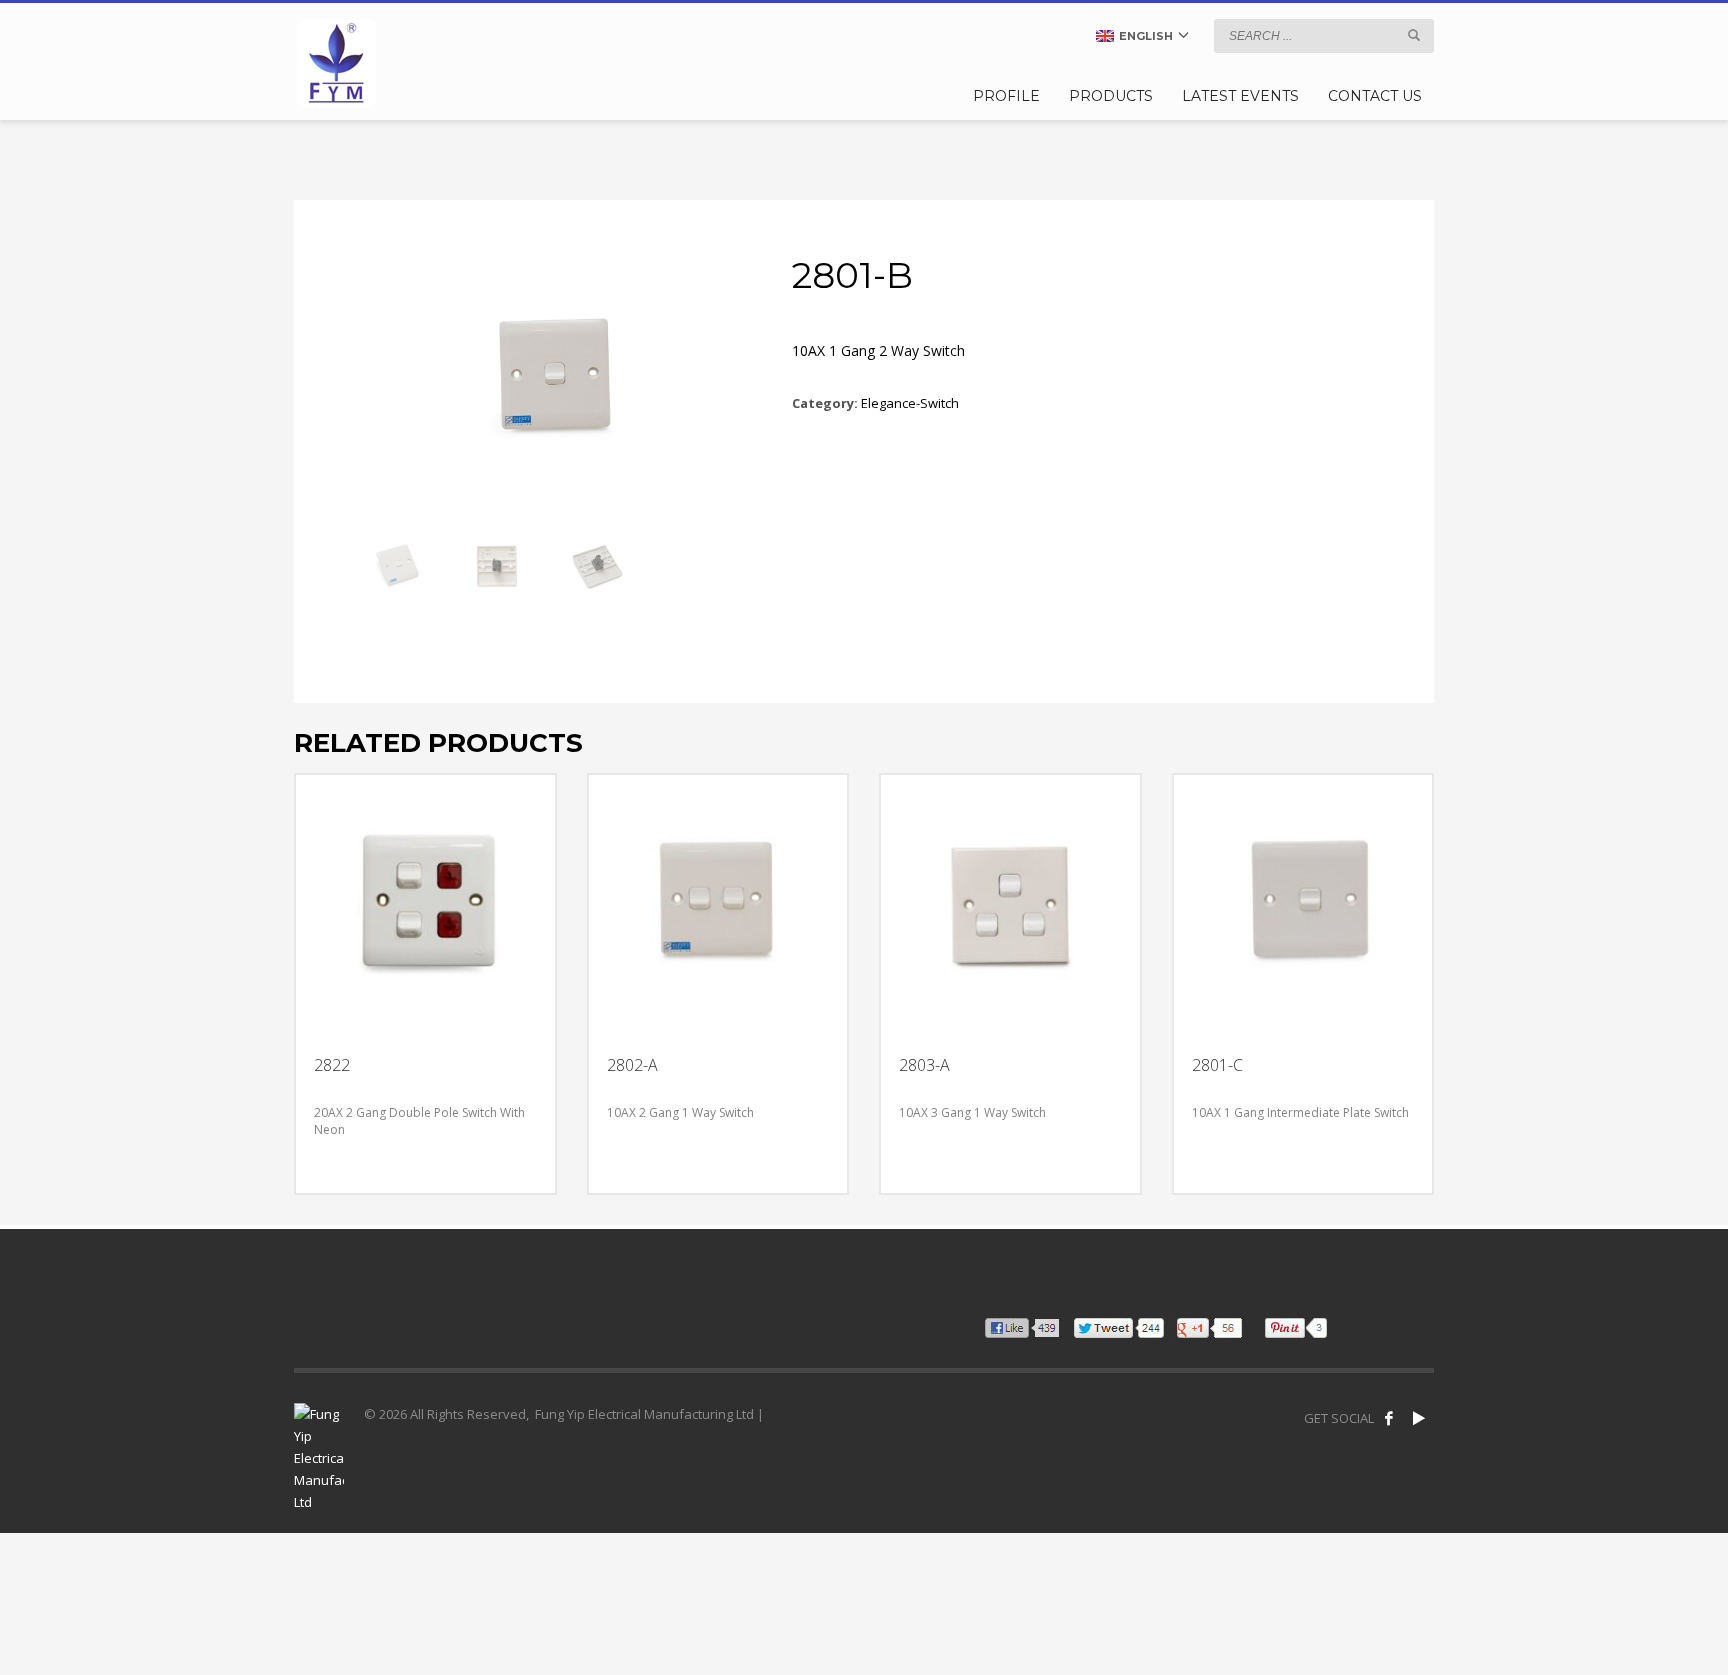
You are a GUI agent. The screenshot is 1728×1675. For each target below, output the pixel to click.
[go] (1414, 35)
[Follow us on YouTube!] (1419, 1418)
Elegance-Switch (910, 403)
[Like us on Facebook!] (1389, 1418)
